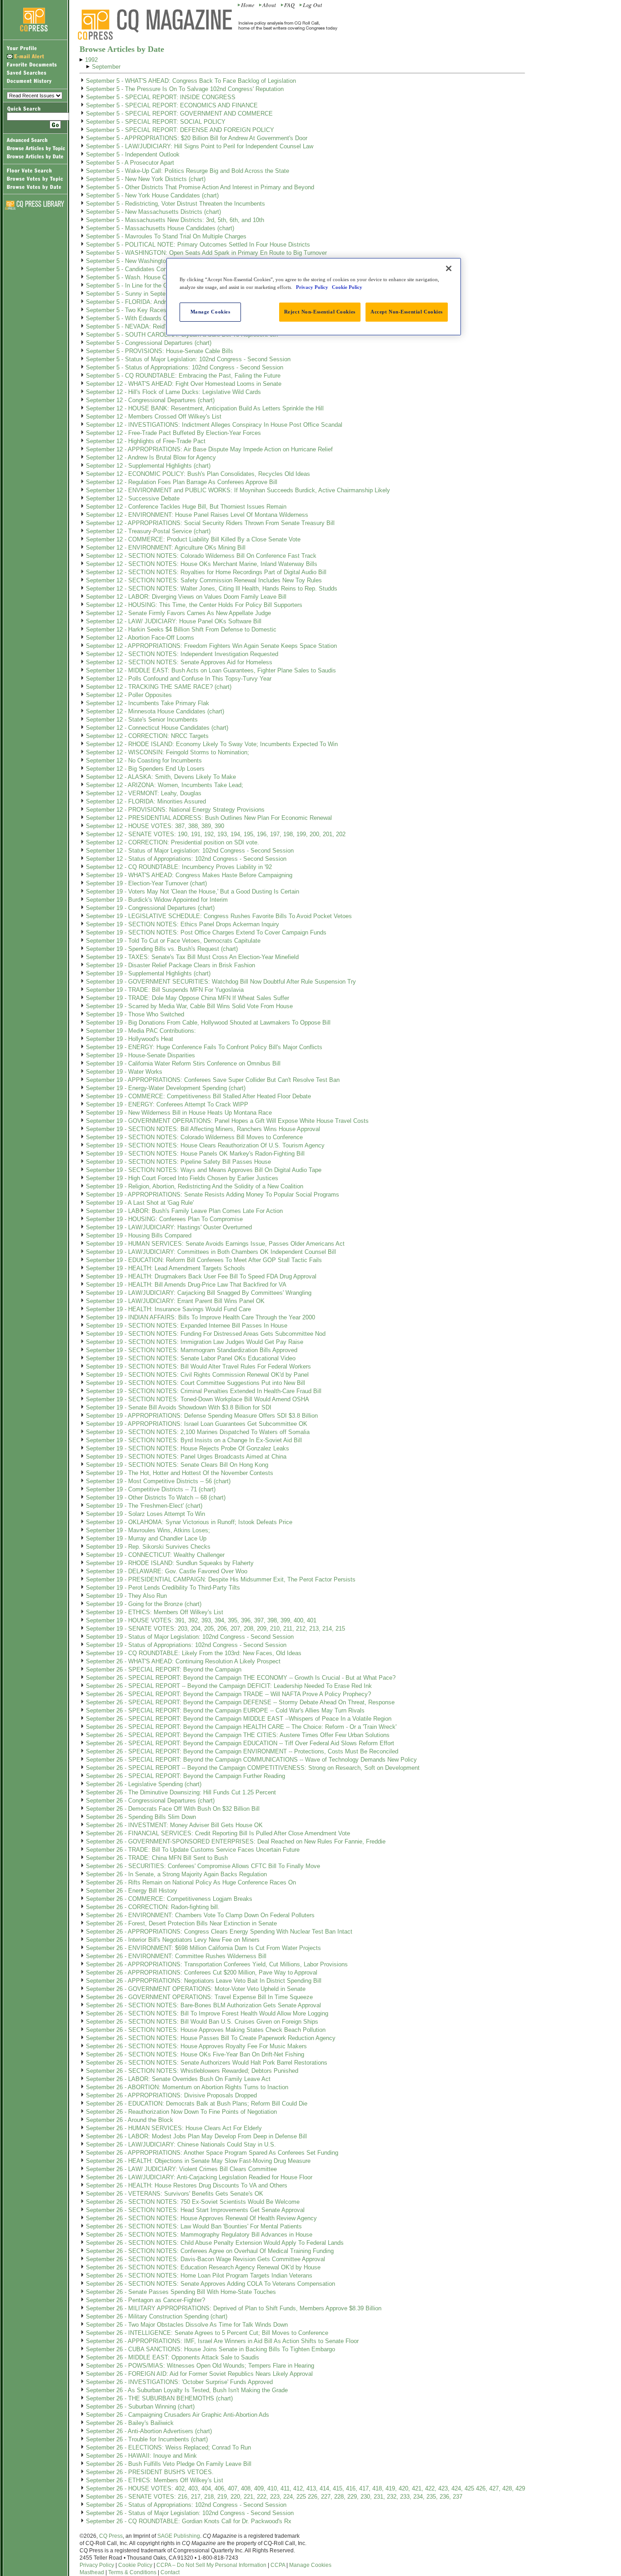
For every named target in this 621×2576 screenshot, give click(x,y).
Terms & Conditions (132, 2572)
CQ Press (111, 2536)
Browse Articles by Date (122, 49)
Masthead (92, 2572)
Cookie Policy (135, 2565)
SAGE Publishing (179, 2536)
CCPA (278, 2565)
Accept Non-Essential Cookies (407, 312)
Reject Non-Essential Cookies (320, 312)
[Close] (449, 268)
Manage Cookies (310, 2565)
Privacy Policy (97, 2565)
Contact (170, 2572)
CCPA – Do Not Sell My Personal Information (211, 2565)
